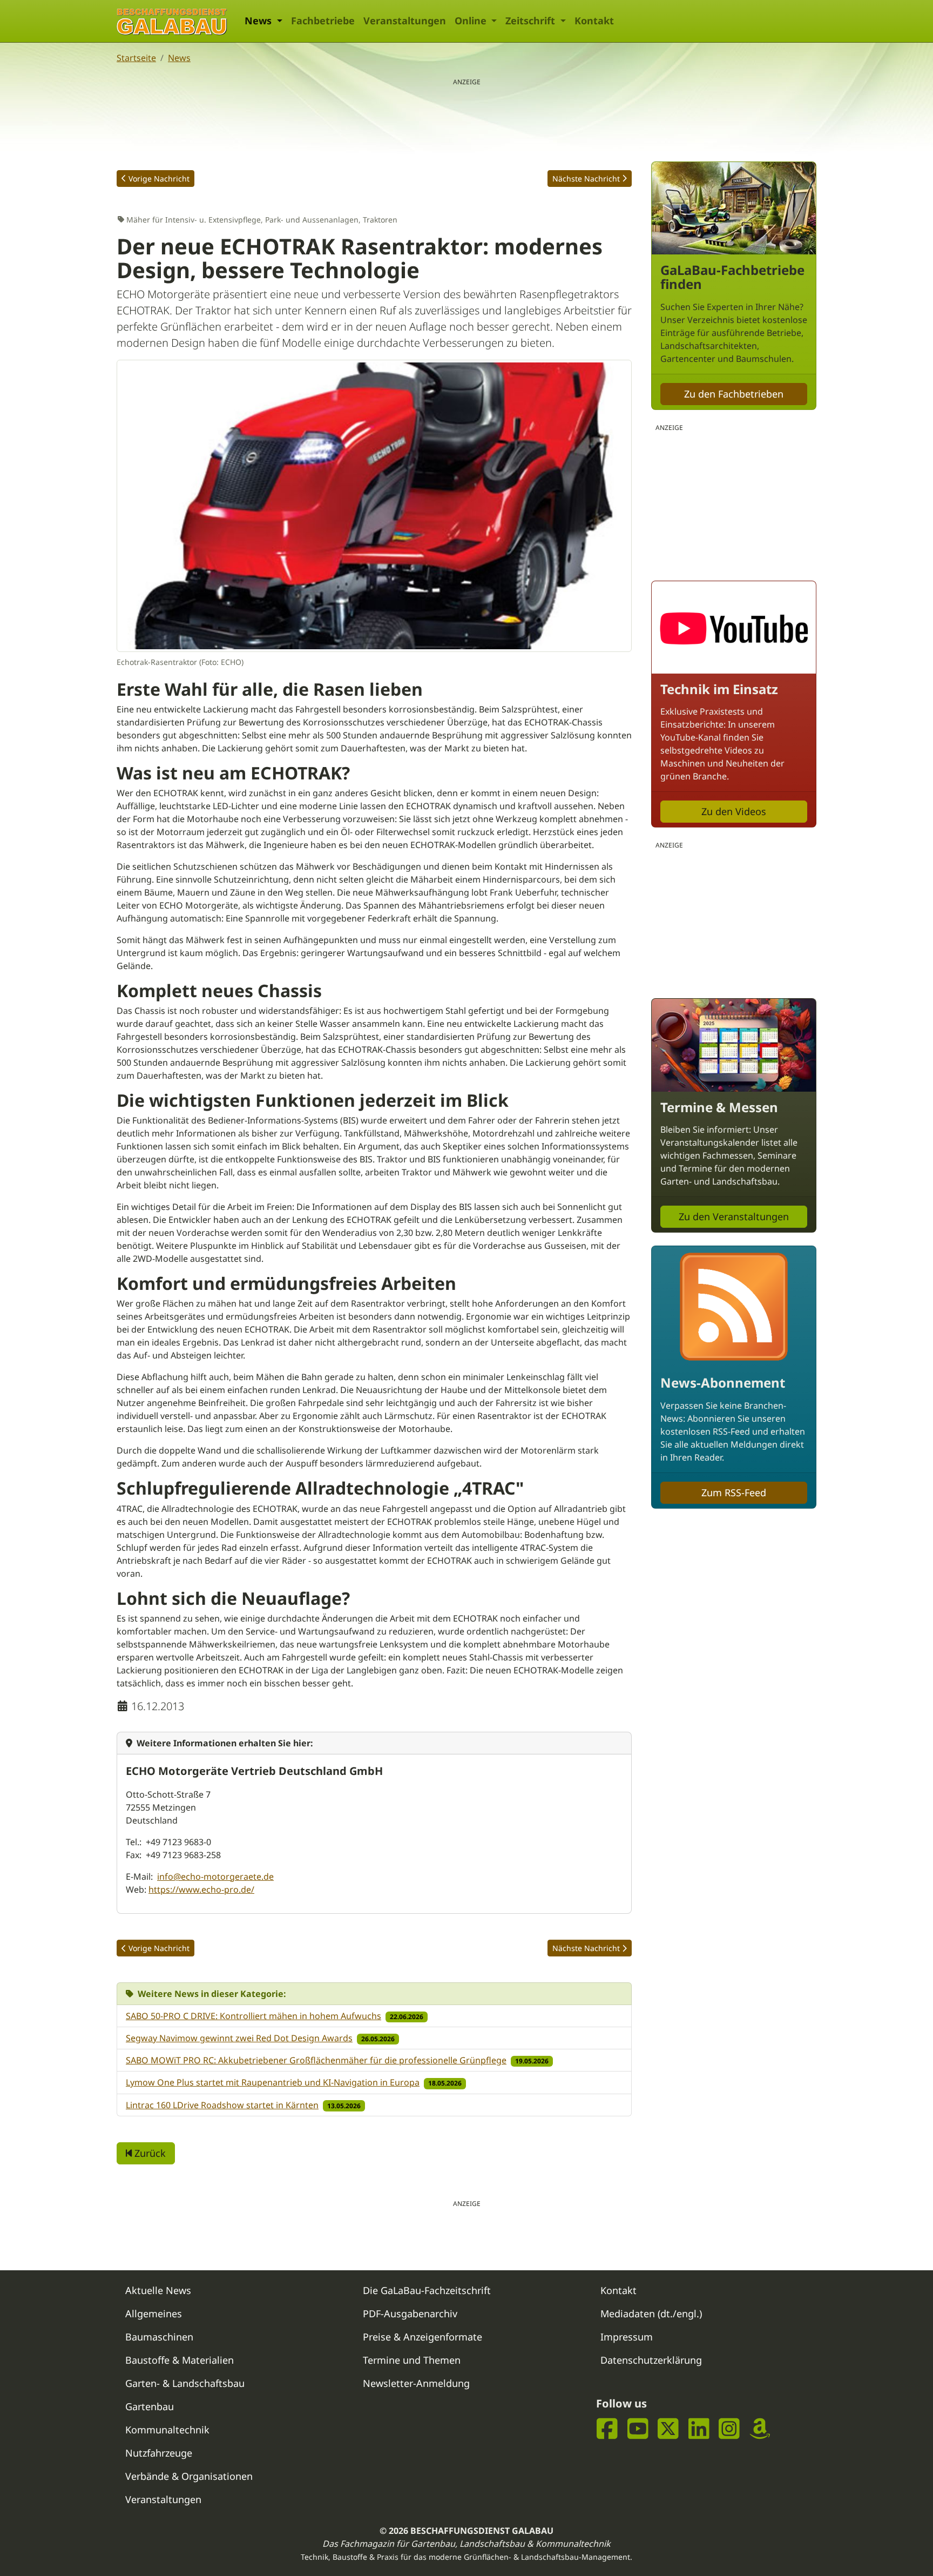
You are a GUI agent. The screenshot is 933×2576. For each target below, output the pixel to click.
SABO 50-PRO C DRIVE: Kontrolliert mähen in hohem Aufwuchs (253, 2016)
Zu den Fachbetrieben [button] (734, 394)
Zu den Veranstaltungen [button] (734, 1216)
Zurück (149, 2153)
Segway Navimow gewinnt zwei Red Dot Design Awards (239, 2038)
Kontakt (594, 21)
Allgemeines (154, 2313)
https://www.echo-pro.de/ (201, 1889)
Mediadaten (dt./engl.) (651, 2313)
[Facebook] (607, 2429)
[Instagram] (729, 2429)
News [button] (259, 21)
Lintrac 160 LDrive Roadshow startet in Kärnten (222, 2105)
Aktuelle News (158, 2290)
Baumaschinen (159, 2337)
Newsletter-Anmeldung (416, 2383)
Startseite (136, 58)
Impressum (627, 2337)
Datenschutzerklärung (651, 2360)
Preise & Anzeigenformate (422, 2337)
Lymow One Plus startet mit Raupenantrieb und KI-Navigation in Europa (273, 2082)
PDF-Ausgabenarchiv (410, 2313)
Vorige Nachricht (159, 179)
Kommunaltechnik (167, 2430)
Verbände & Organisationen (189, 2476)
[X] (668, 2429)
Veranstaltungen (405, 21)
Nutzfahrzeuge (159, 2453)
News (179, 58)
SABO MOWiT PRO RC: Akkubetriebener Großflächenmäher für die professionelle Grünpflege (316, 2060)
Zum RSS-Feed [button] (734, 1492)
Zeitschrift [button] (532, 21)
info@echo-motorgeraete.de (215, 1876)
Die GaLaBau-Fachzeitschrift (427, 2290)
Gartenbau (150, 2406)
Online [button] (472, 21)
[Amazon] (760, 2429)
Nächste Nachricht (586, 179)
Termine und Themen (412, 2360)
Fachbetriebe (323, 21)
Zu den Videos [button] (734, 811)
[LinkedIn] (699, 2429)
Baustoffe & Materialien (180, 2360)
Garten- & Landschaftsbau (185, 2383)
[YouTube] (638, 2429)
